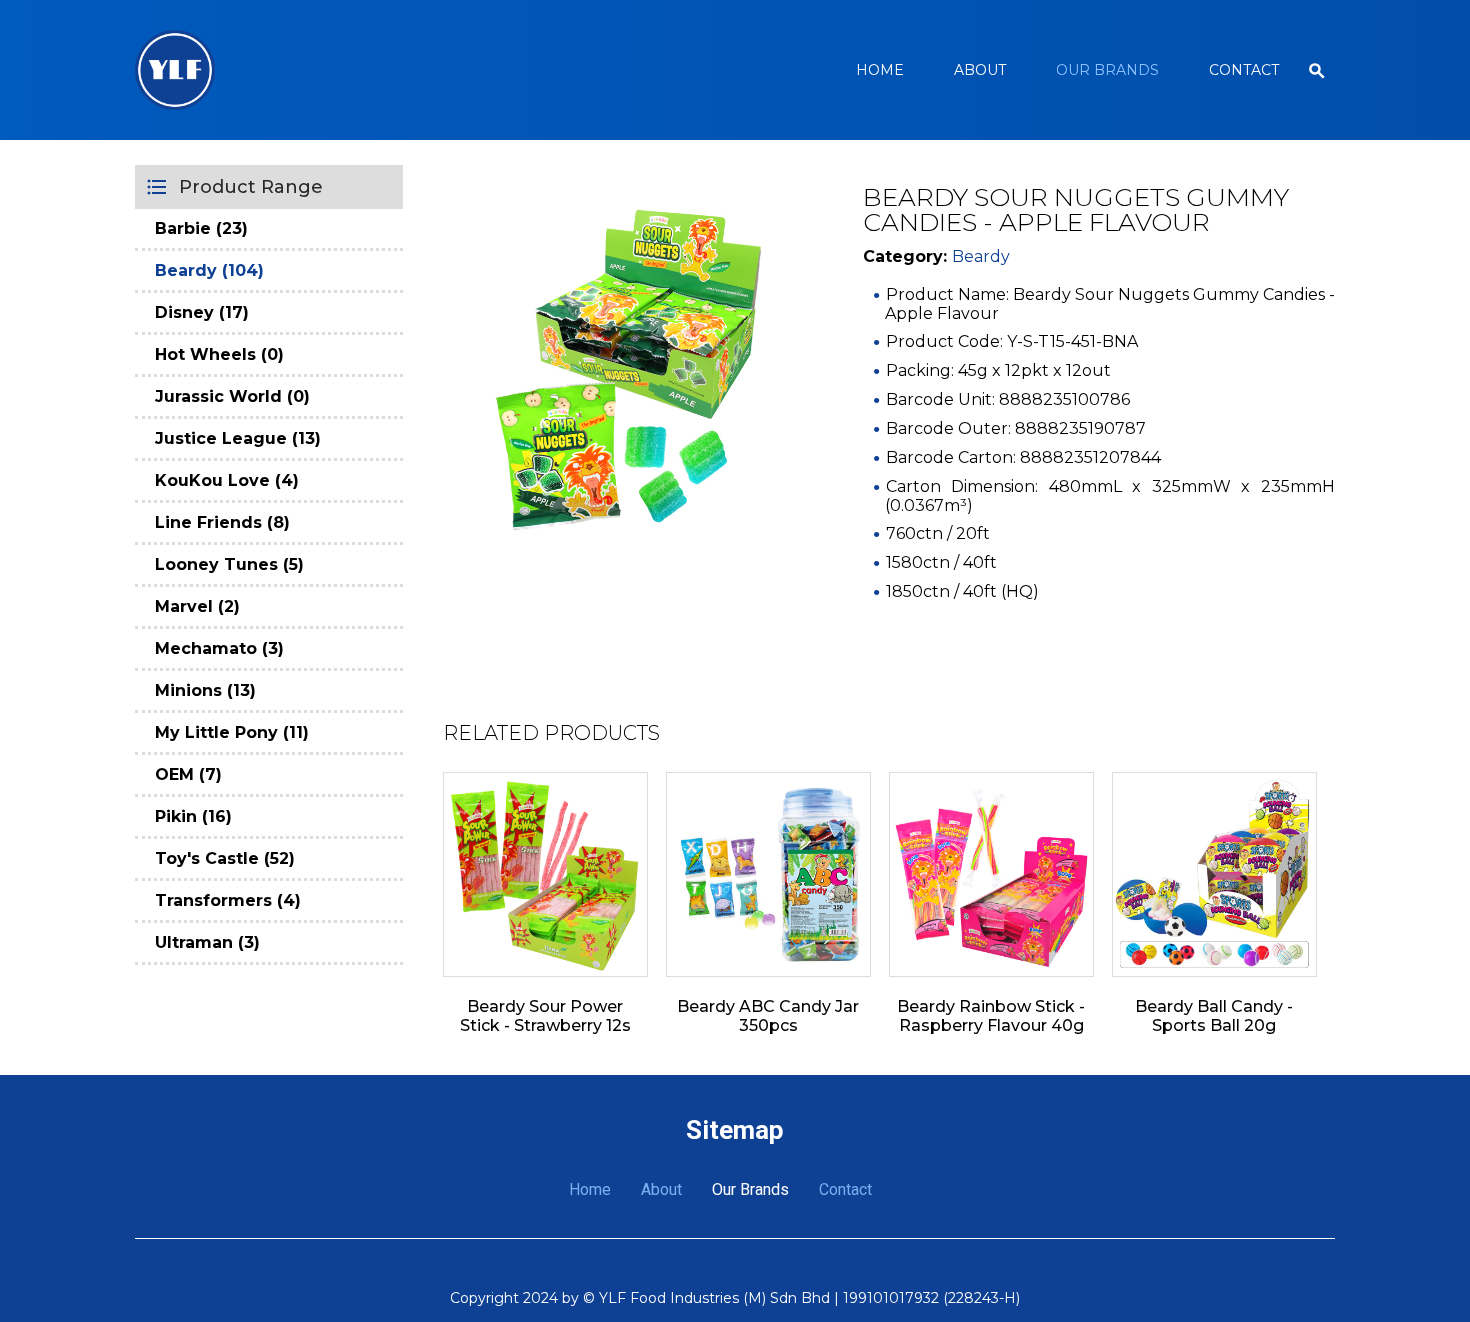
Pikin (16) (193, 816)
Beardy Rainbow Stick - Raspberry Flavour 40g (991, 1016)
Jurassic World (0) (232, 396)
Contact (1244, 70)
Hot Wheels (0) (219, 354)
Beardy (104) (209, 270)
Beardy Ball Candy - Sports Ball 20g (1214, 1016)
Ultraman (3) (207, 942)
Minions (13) (205, 690)
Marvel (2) (197, 606)
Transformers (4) (228, 900)
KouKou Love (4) (227, 480)
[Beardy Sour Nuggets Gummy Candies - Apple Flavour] (628, 370)
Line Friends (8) (222, 522)
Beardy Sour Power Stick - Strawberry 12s (545, 1016)
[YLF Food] (175, 70)
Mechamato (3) (219, 648)
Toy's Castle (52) (225, 858)
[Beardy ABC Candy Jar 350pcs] (768, 874)
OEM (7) (188, 774)
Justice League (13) (238, 438)
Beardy (981, 256)
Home (880, 70)
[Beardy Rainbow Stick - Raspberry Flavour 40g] (991, 874)
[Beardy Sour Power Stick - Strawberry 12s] (545, 874)
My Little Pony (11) (232, 732)
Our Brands (1107, 70)
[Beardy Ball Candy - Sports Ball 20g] (1214, 874)
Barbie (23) (201, 228)
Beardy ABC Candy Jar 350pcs (768, 1016)
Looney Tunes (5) (229, 564)
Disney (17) (202, 312)
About (980, 70)
